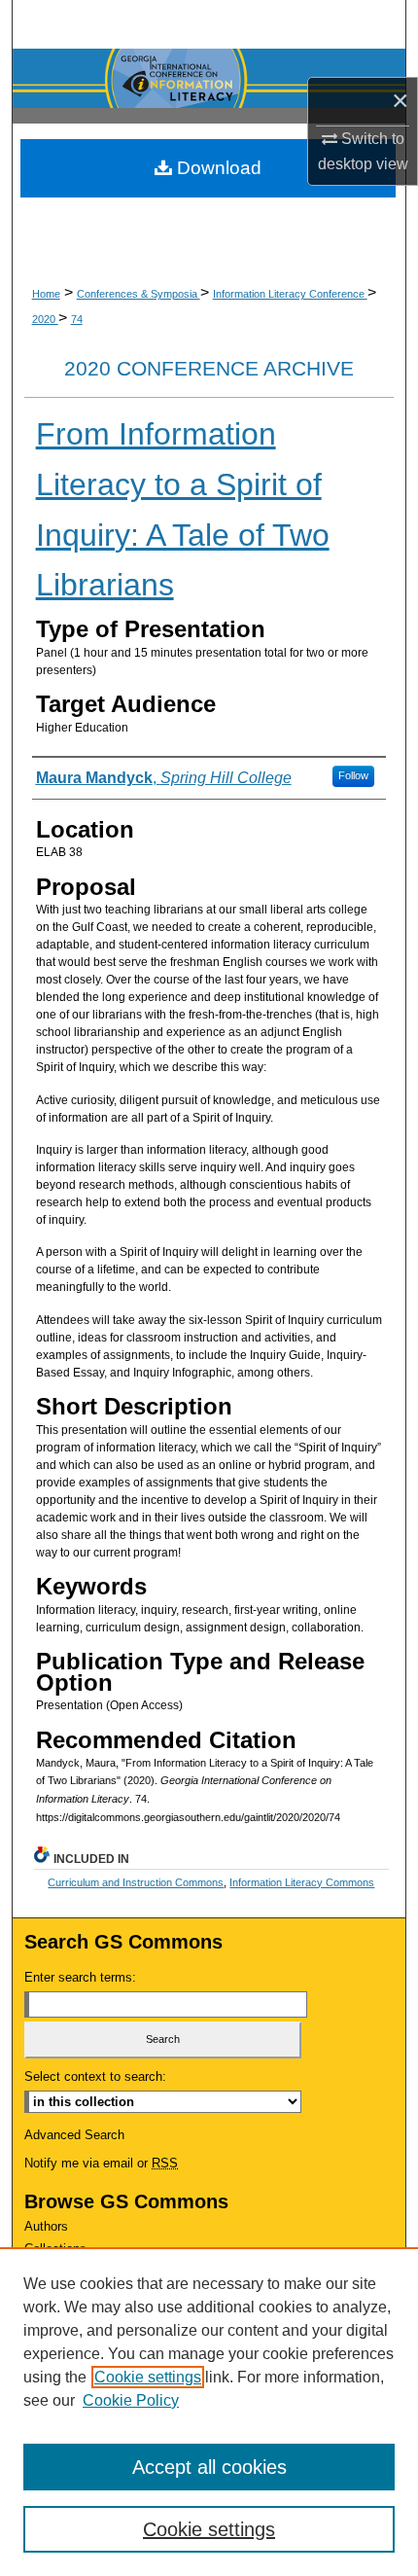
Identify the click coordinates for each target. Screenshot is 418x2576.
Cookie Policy (131, 2400)
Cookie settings (148, 2377)
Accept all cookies (209, 2467)
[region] (209, 2412)
